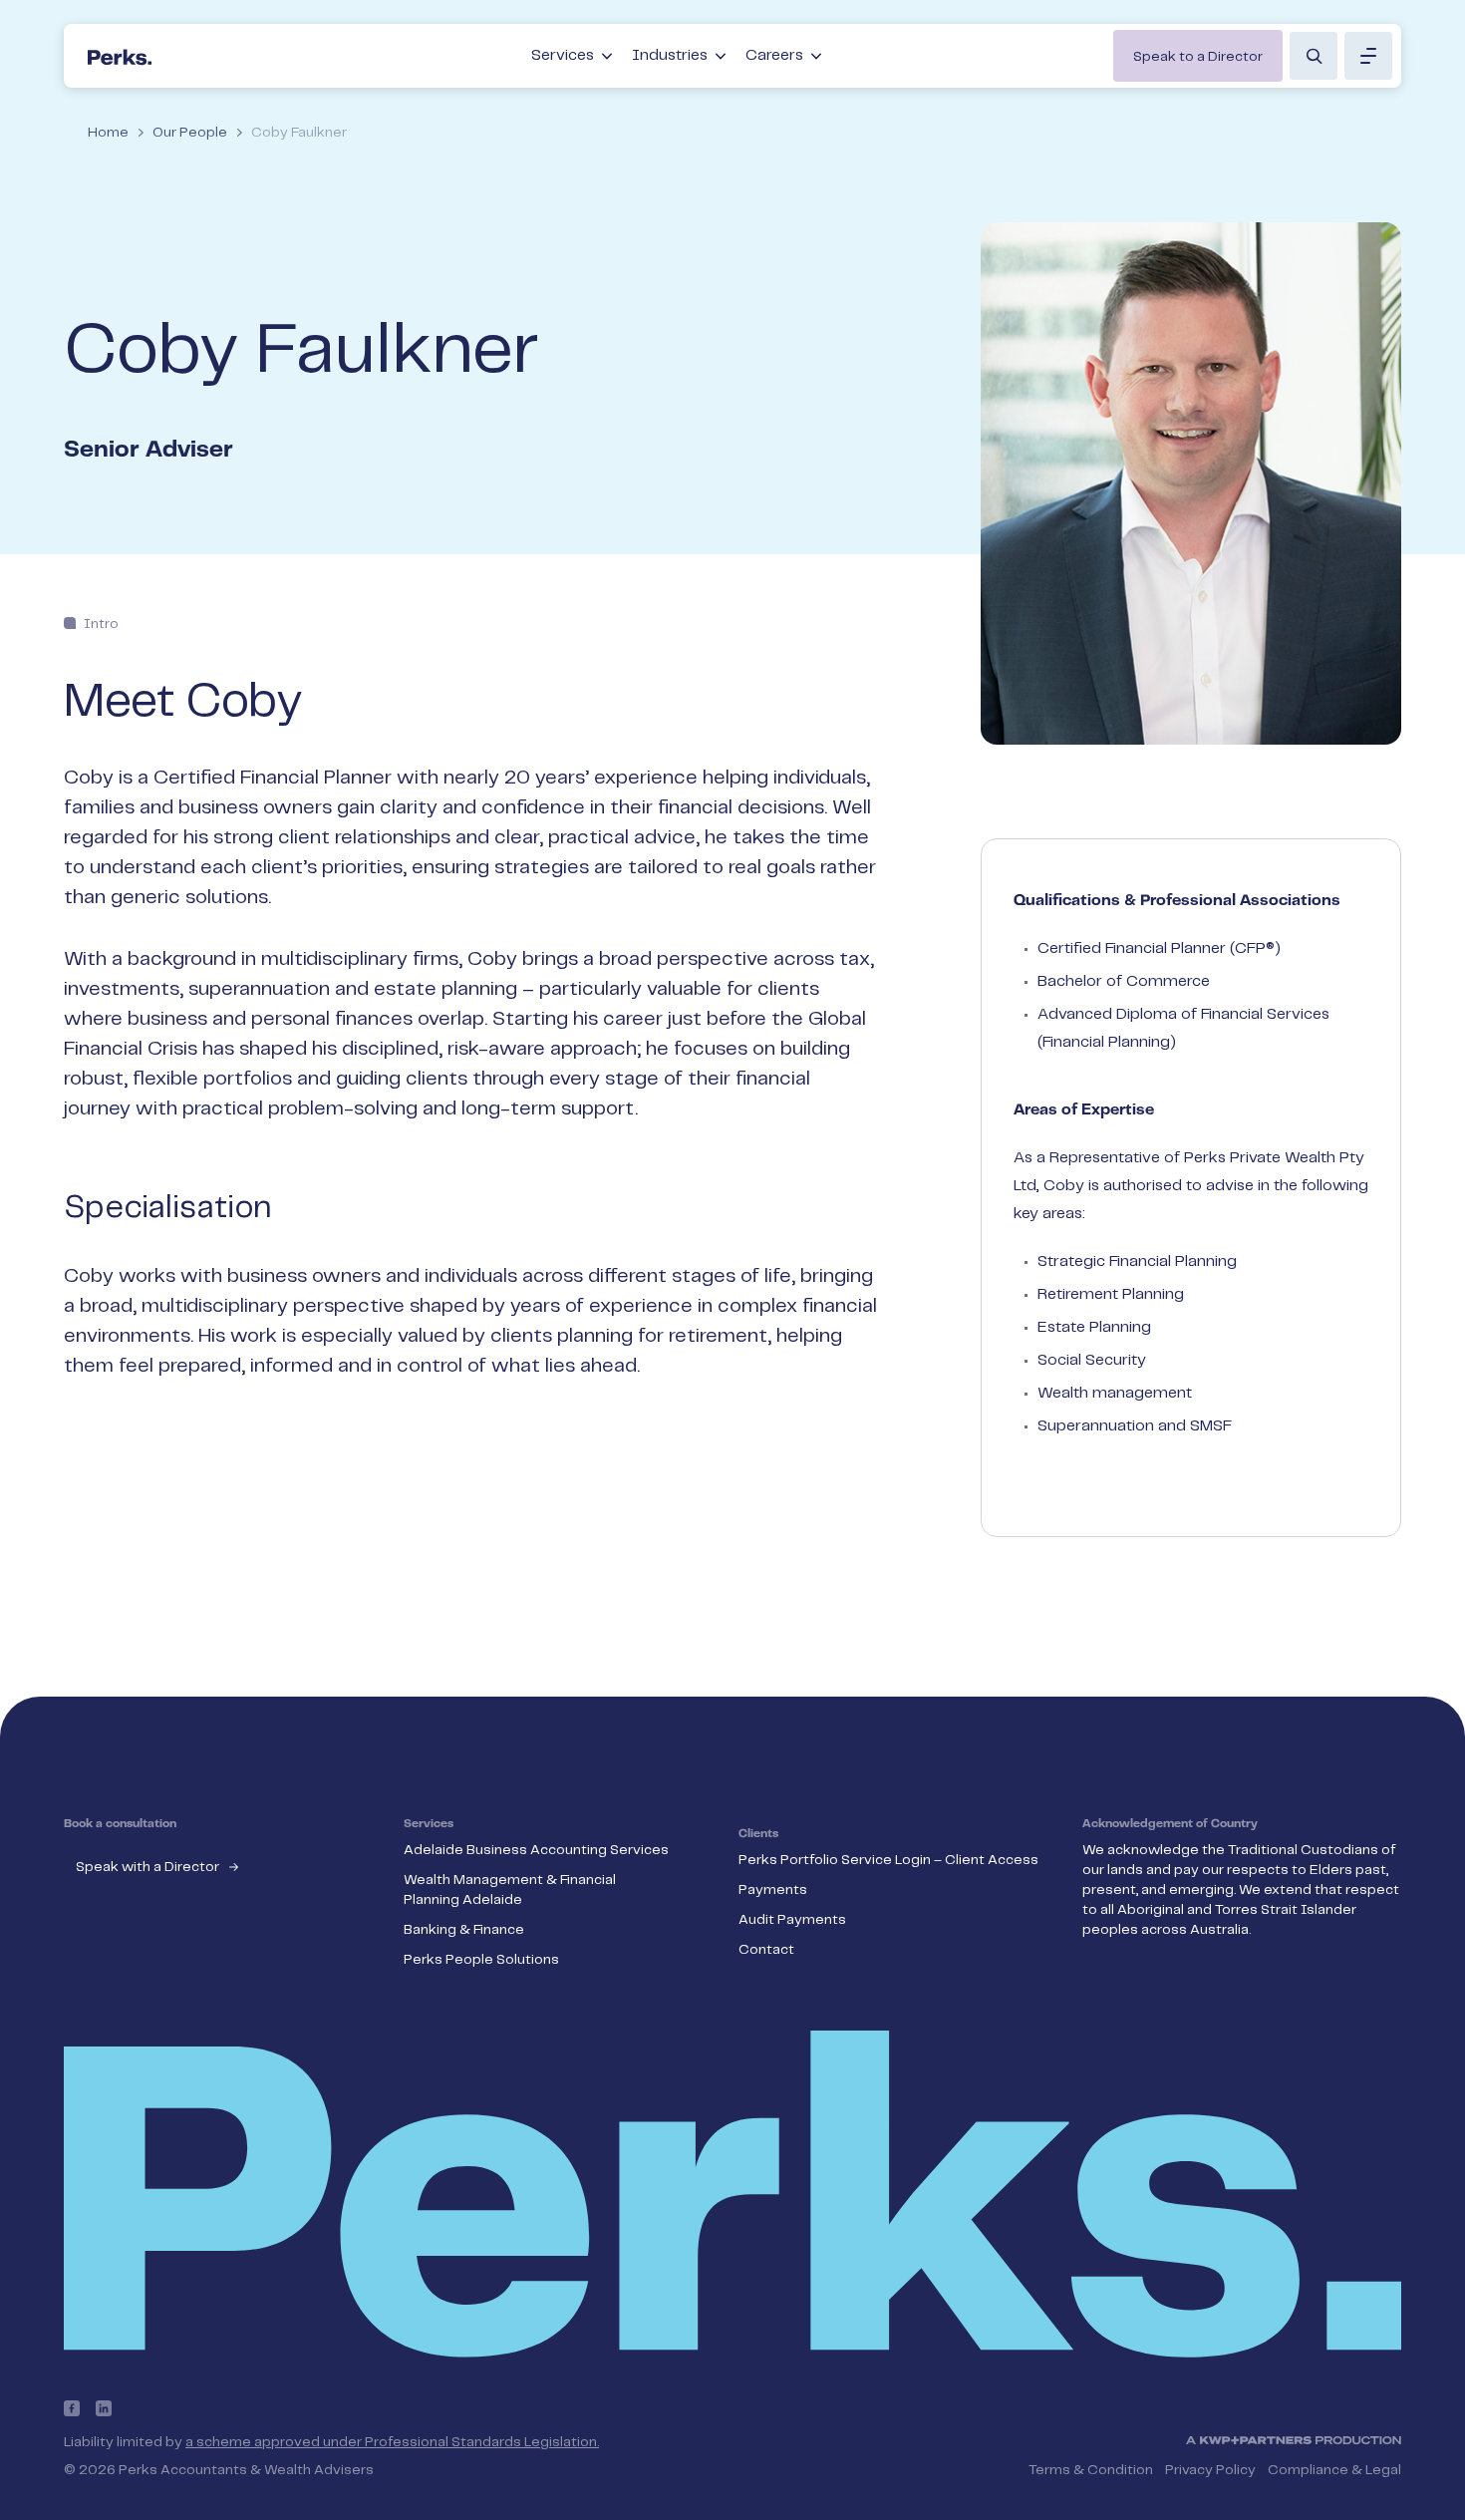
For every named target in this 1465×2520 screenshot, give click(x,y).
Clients (758, 1834)
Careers (774, 55)
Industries (670, 55)
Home (108, 133)
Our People (190, 133)
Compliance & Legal (1334, 2470)
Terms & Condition (1091, 2470)
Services (563, 55)
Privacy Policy (1210, 2470)
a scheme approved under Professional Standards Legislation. (392, 2442)
